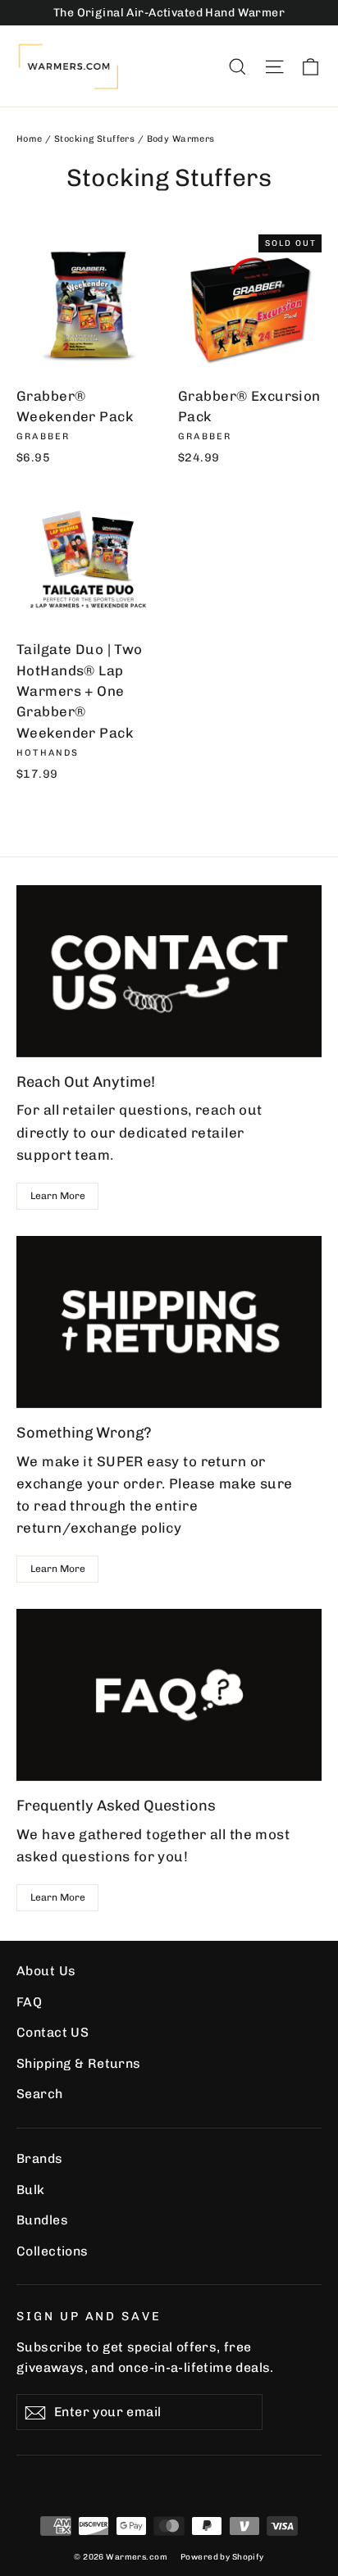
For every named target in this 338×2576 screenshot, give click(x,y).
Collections (53, 2251)
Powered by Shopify (222, 2557)
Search (40, 2094)
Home (30, 139)
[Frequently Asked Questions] (169, 1695)
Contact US (53, 2032)
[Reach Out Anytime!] (169, 971)
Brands (40, 2158)
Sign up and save (89, 2316)
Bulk (31, 2190)
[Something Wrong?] (169, 1322)
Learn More (58, 1196)
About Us (46, 1971)
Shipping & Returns (79, 2063)
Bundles (42, 2220)
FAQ (29, 2002)
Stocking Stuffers (94, 139)
